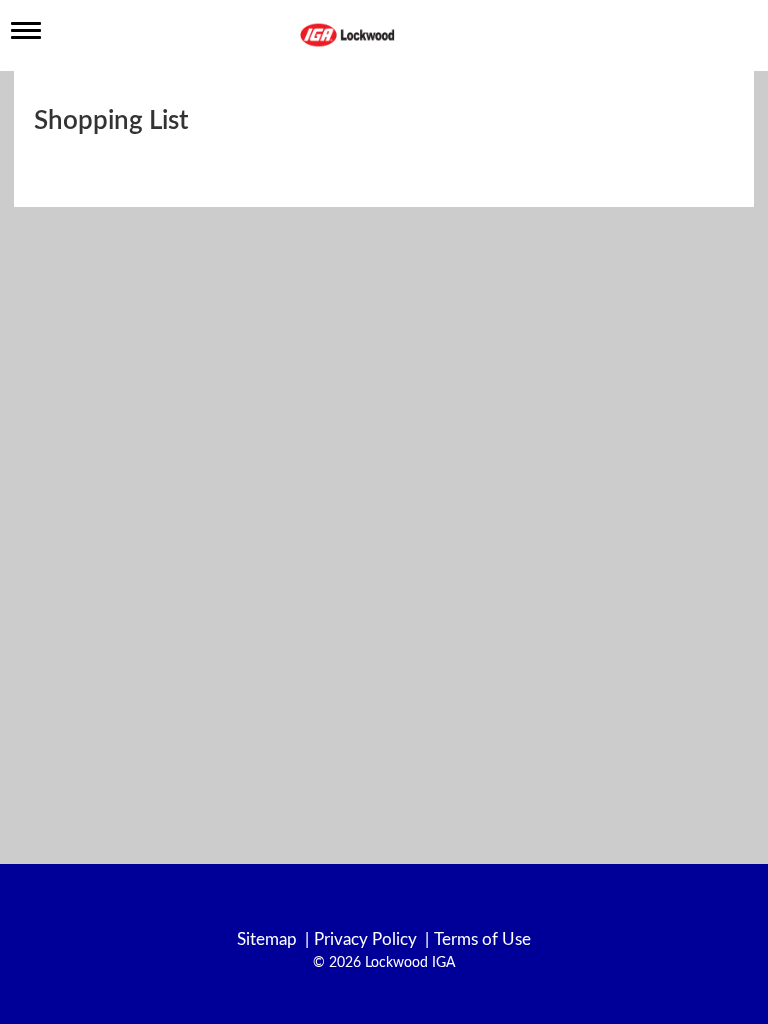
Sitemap (267, 939)
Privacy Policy (365, 939)
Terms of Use (482, 939)
